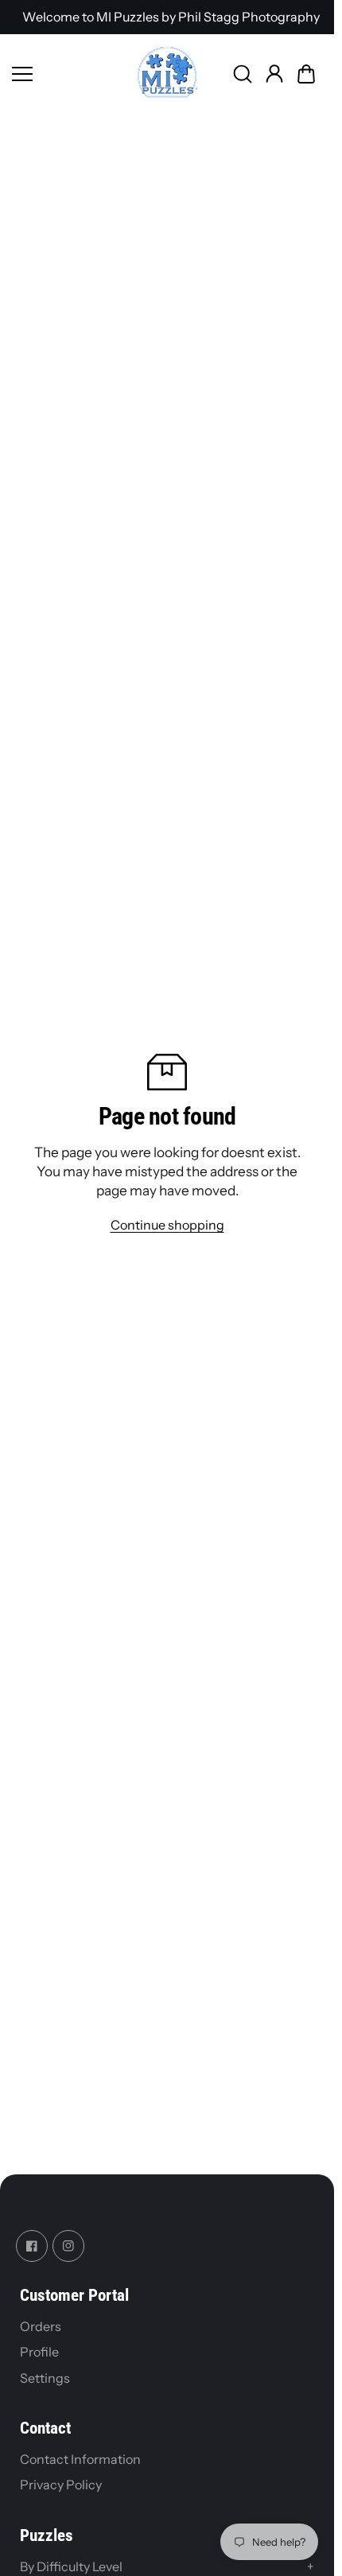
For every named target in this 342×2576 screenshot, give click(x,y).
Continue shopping (167, 1225)
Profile (39, 2352)
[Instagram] (68, 2246)
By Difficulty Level (167, 2566)
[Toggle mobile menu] (70, 74)
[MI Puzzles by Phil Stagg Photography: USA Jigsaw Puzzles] (167, 74)
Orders (41, 2326)
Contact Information (80, 2459)
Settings (45, 2378)
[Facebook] (32, 2246)
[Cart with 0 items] (306, 74)
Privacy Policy (61, 2485)
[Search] (243, 74)
